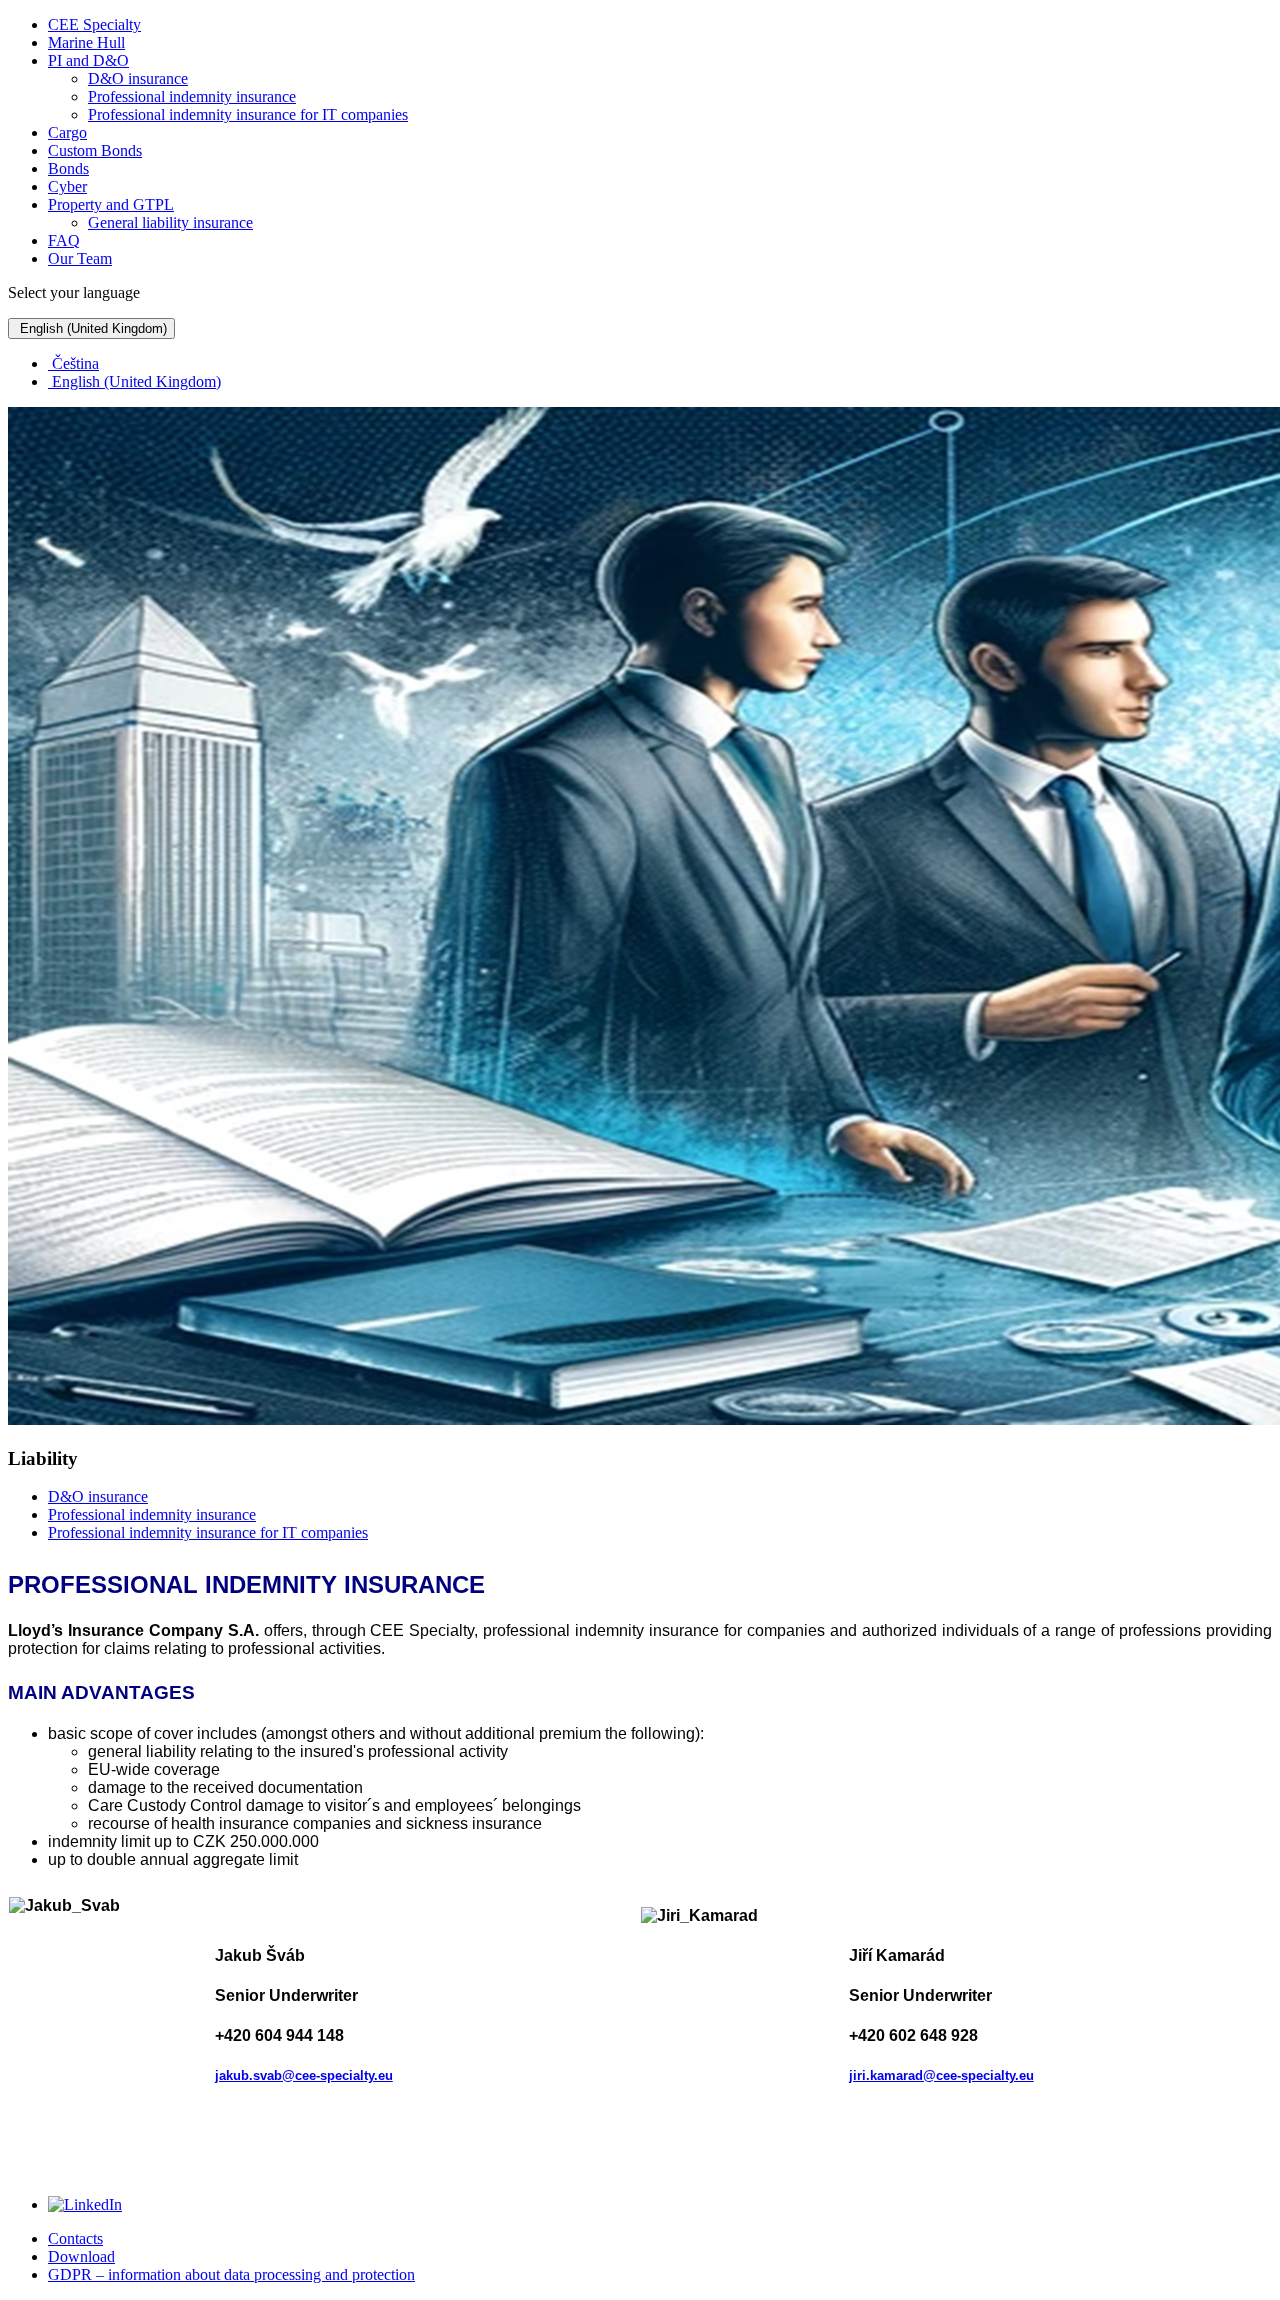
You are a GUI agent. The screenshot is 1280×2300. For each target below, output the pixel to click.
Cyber (67, 186)
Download (81, 2256)
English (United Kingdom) (91, 328)
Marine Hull (86, 42)
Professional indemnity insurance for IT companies (248, 114)
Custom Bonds (95, 150)
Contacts (75, 2238)
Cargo (67, 132)
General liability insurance (170, 222)
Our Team (80, 258)
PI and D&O (88, 60)
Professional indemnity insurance (192, 96)
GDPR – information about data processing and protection (231, 2274)
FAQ (64, 240)
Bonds (68, 168)
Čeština (73, 363)
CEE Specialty (94, 24)
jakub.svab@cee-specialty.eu (304, 2075)
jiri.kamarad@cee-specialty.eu (941, 2075)
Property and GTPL (111, 204)
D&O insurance (138, 78)
